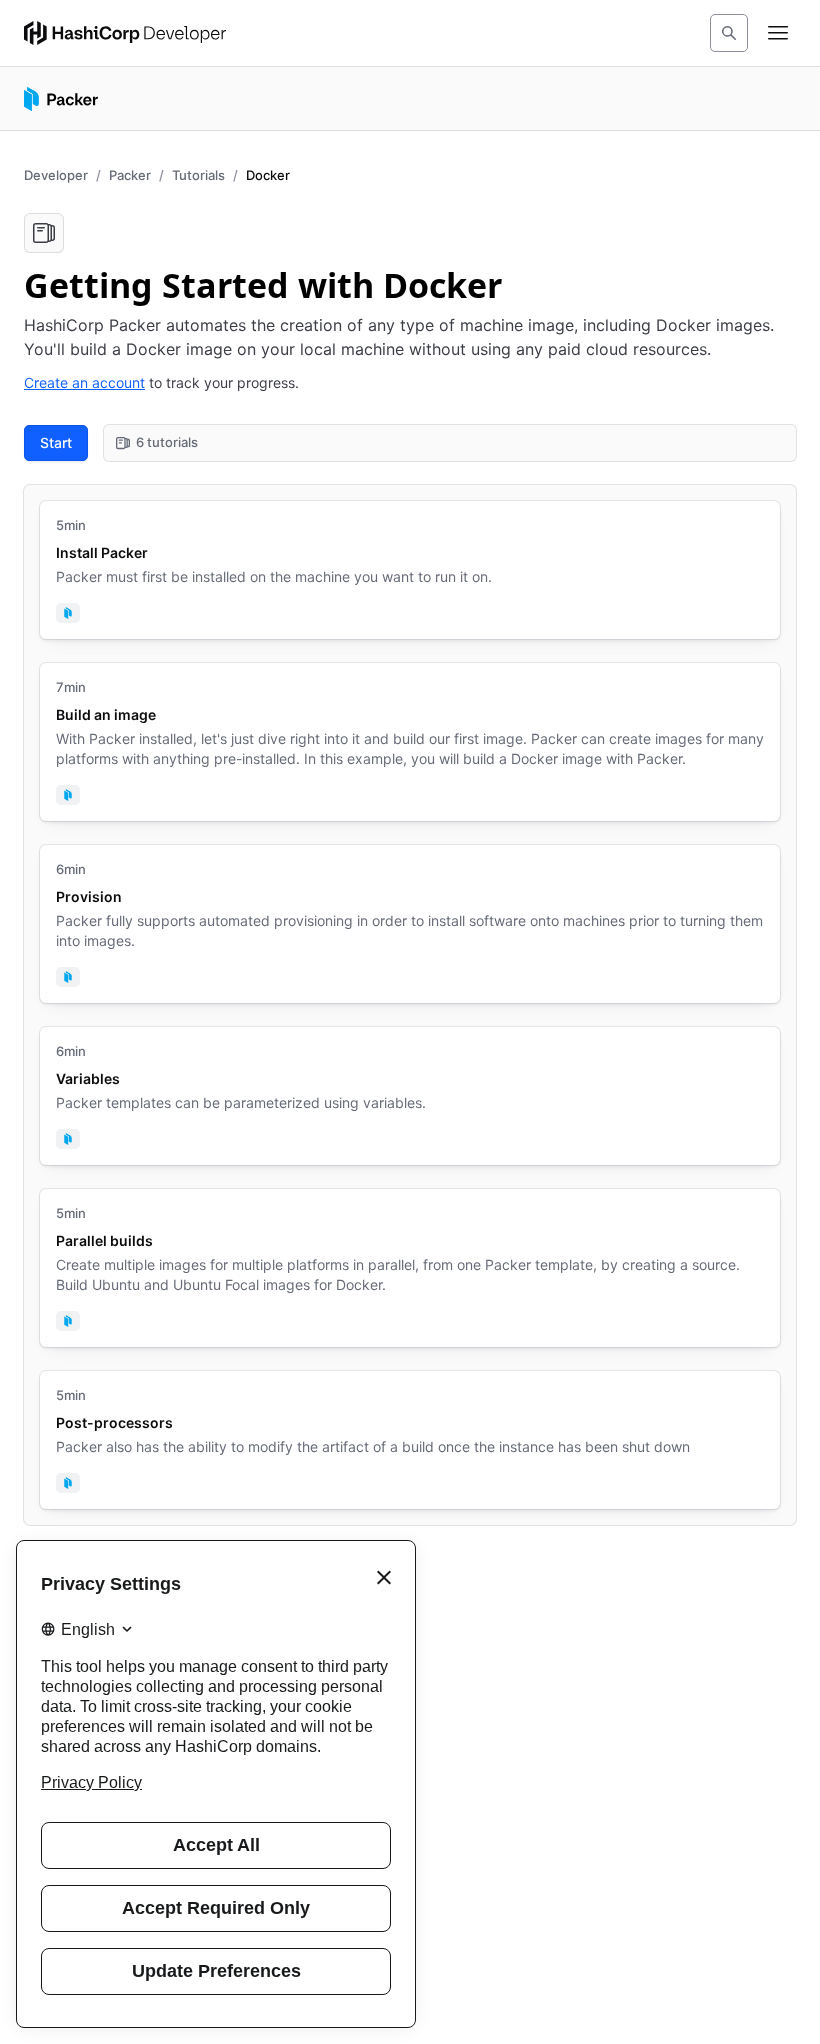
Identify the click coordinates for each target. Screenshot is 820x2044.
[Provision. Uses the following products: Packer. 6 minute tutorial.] (410, 924)
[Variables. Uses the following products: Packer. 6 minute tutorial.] (410, 1096)
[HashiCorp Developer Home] (125, 33)
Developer (56, 175)
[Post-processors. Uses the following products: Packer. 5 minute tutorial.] (410, 1440)
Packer (130, 175)
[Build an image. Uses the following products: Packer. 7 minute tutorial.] (410, 742)
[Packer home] (61, 99)
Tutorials (198, 175)
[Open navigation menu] (778, 33)
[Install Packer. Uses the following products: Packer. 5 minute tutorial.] (410, 570)
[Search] (729, 33)
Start (56, 442)
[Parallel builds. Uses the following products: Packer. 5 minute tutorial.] (410, 1268)
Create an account (84, 382)
